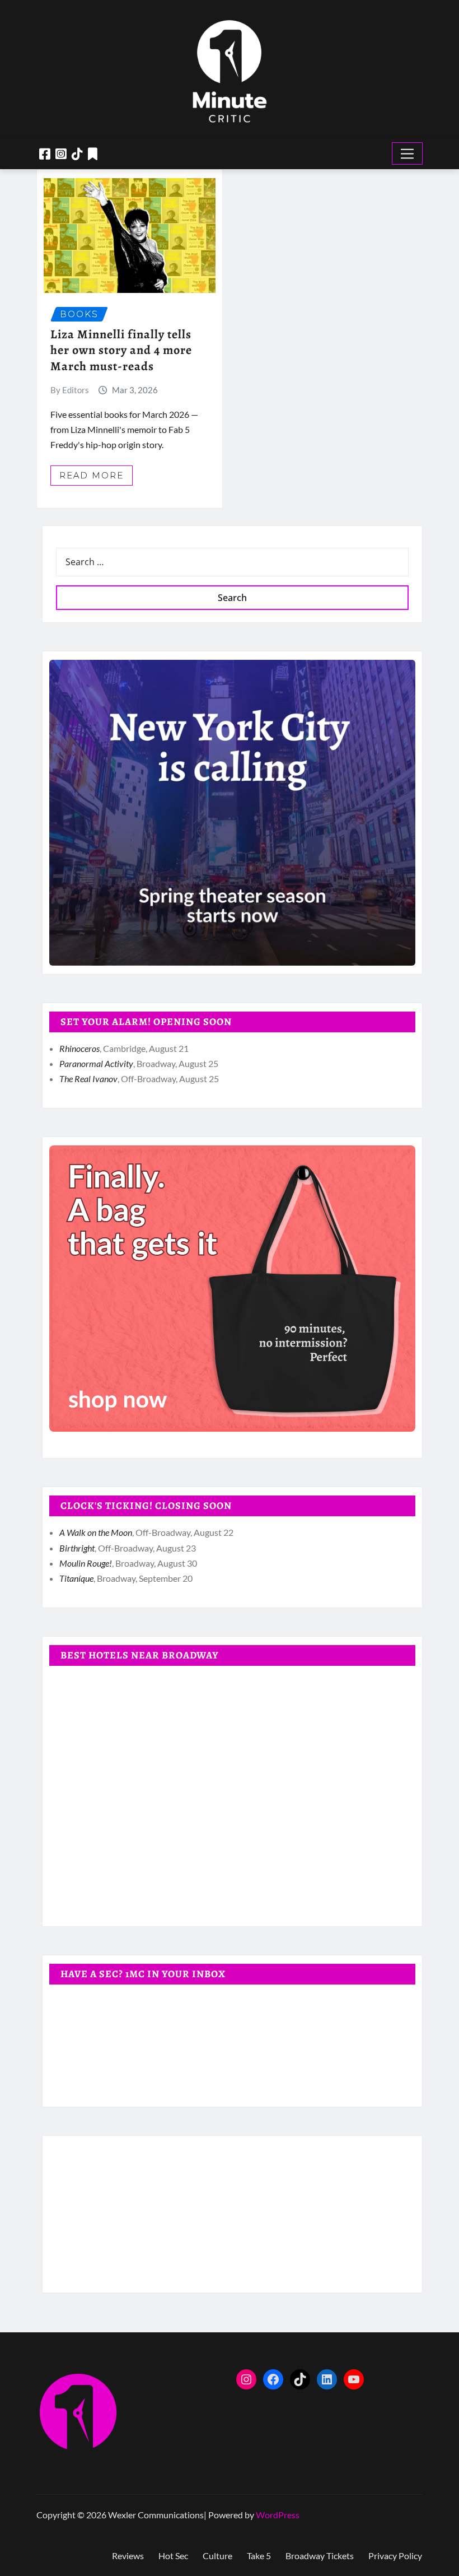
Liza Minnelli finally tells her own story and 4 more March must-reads (121, 350)
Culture (217, 2556)
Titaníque (76, 1578)
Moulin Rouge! (86, 1563)
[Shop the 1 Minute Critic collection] (232, 1289)
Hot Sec (173, 2556)
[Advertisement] (237, 2214)
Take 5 (259, 2556)
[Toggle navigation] (407, 153)
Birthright (77, 1548)
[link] (232, 813)
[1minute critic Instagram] (61, 154)
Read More (92, 475)
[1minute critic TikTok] (77, 154)
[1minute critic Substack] (93, 154)
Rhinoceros (79, 1048)
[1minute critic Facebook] (45, 154)
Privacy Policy (395, 2556)
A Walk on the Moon (96, 1532)
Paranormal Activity (96, 1063)
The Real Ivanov (88, 1079)
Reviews (128, 2556)
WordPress (278, 2515)
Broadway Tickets (320, 2556)
